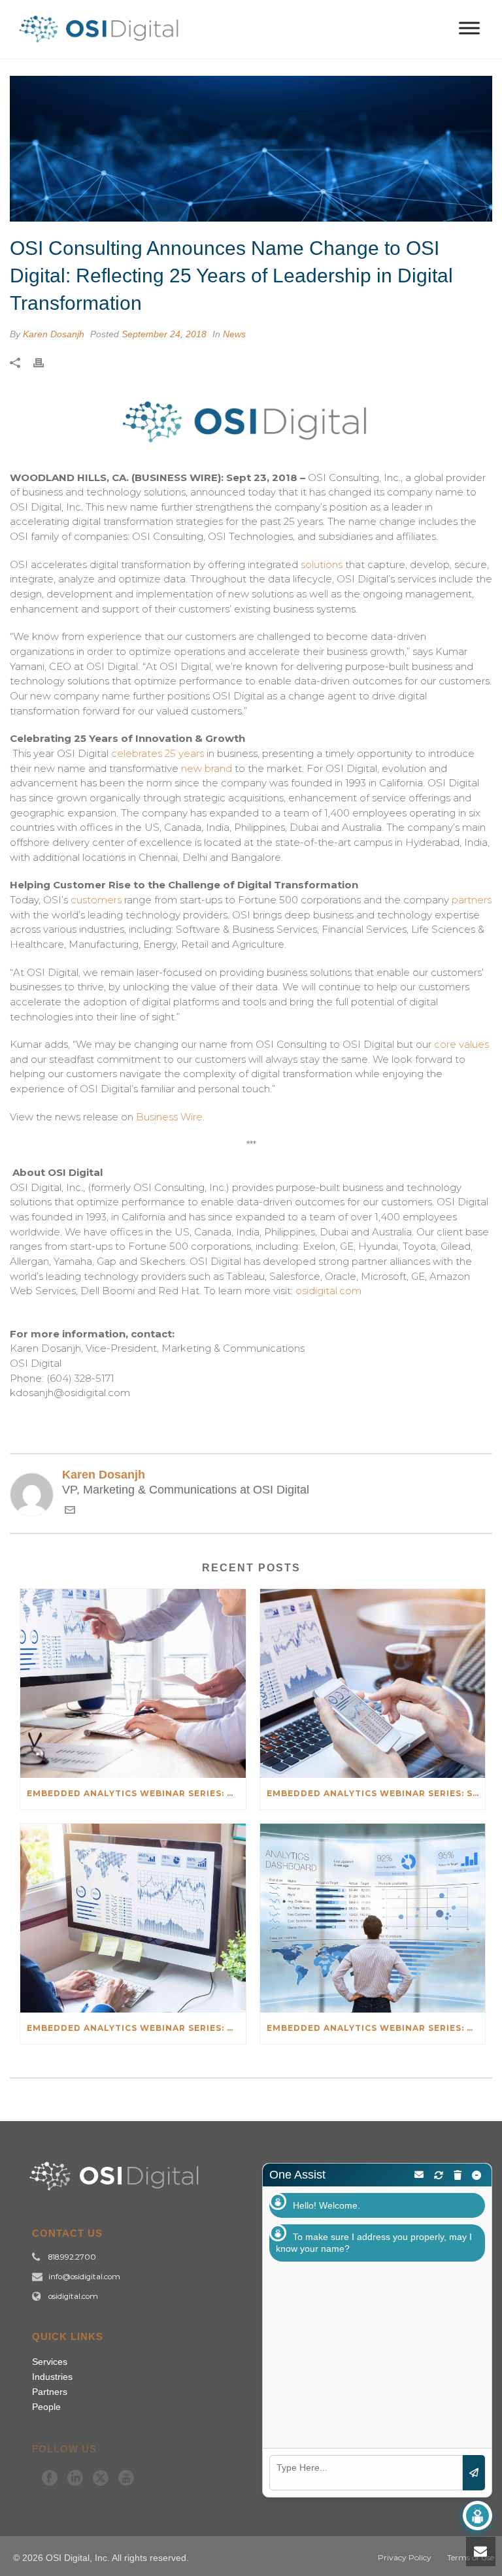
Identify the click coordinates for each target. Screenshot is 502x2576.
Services (50, 2362)
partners (472, 900)
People (46, 2407)
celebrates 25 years (158, 753)
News (234, 334)
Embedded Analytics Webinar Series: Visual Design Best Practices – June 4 (136, 2028)
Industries (52, 2377)
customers (96, 900)
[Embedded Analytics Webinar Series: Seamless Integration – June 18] (373, 1683)
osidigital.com (328, 1291)
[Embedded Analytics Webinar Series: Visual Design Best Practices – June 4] (133, 1918)
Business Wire (169, 1117)
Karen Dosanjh (54, 334)
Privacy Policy (405, 2557)
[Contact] (419, 2175)
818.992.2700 (72, 2257)
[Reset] (439, 2175)
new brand (207, 768)
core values (461, 1044)
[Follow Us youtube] (126, 2479)
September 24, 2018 (164, 334)
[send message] (474, 2473)
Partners (50, 2392)
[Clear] (458, 2175)
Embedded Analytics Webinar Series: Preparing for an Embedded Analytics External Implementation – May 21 (376, 2028)
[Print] (45, 362)
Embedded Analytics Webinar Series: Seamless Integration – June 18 (376, 1793)
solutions (322, 564)
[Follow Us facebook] (50, 2479)
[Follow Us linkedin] (75, 2479)
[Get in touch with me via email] (70, 1512)
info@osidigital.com (84, 2277)
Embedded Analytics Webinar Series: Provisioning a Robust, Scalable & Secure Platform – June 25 (136, 1793)
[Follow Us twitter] (101, 2479)
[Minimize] (477, 2175)
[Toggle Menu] (469, 28)
